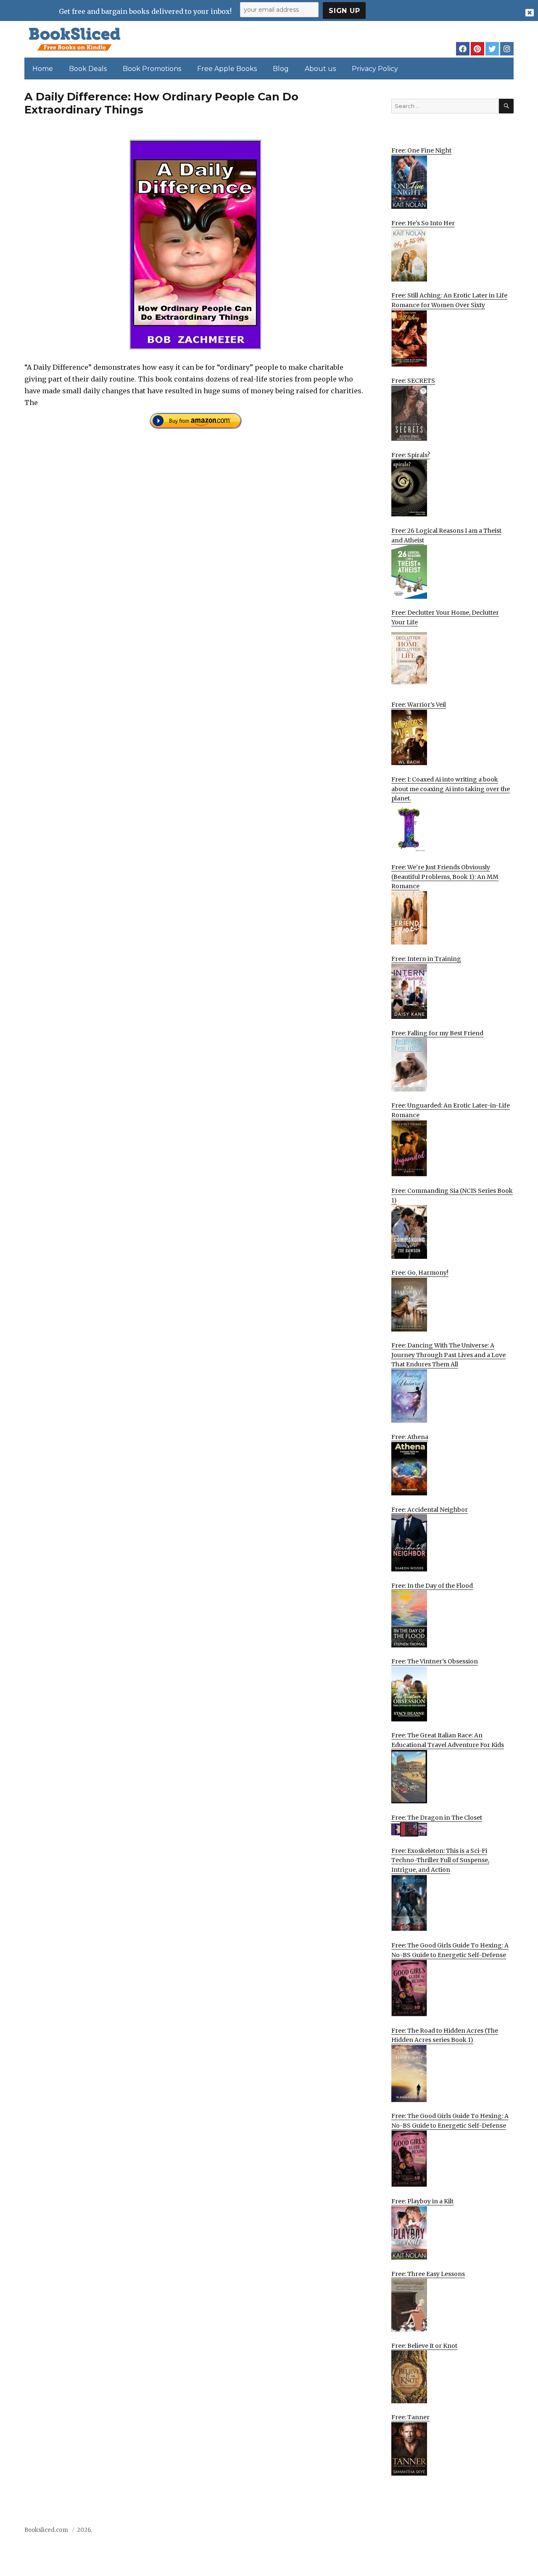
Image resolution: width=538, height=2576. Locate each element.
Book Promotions (152, 69)
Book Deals (88, 69)
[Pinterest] (477, 49)
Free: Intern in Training (426, 959)
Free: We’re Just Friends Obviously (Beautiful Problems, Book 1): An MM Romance (445, 877)
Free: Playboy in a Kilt (422, 2201)
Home (43, 69)
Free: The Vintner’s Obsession (435, 1661)
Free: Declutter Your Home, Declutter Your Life (445, 617)
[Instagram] (507, 49)
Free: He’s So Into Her (423, 223)
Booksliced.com (46, 2530)
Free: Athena (410, 1437)
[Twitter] (492, 49)
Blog (281, 69)
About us (320, 69)
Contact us (430, 2533)
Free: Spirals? (411, 455)
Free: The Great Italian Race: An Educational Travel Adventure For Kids (448, 1740)
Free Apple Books (227, 69)
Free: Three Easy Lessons (428, 2274)
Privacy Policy (375, 69)
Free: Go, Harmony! (420, 1273)
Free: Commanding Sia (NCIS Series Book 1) (452, 1196)
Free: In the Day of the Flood (432, 1586)
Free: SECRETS (413, 381)
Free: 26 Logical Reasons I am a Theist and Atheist (446, 535)
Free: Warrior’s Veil (419, 705)
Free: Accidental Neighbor (430, 1510)
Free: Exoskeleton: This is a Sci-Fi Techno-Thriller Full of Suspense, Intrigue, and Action (440, 1860)
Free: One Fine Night (421, 150)
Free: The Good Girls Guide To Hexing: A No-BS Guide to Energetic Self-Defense (450, 1950)
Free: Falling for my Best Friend (437, 1033)
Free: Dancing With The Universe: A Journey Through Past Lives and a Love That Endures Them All (448, 1355)
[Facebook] (463, 49)
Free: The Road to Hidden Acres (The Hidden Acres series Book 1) (445, 2035)
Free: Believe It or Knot (424, 2346)
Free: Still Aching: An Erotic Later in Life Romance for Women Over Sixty (449, 300)
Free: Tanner (410, 2417)
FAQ (460, 2533)
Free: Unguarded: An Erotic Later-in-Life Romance (451, 1110)
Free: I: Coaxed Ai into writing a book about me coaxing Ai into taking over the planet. (451, 789)
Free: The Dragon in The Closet (437, 1818)
